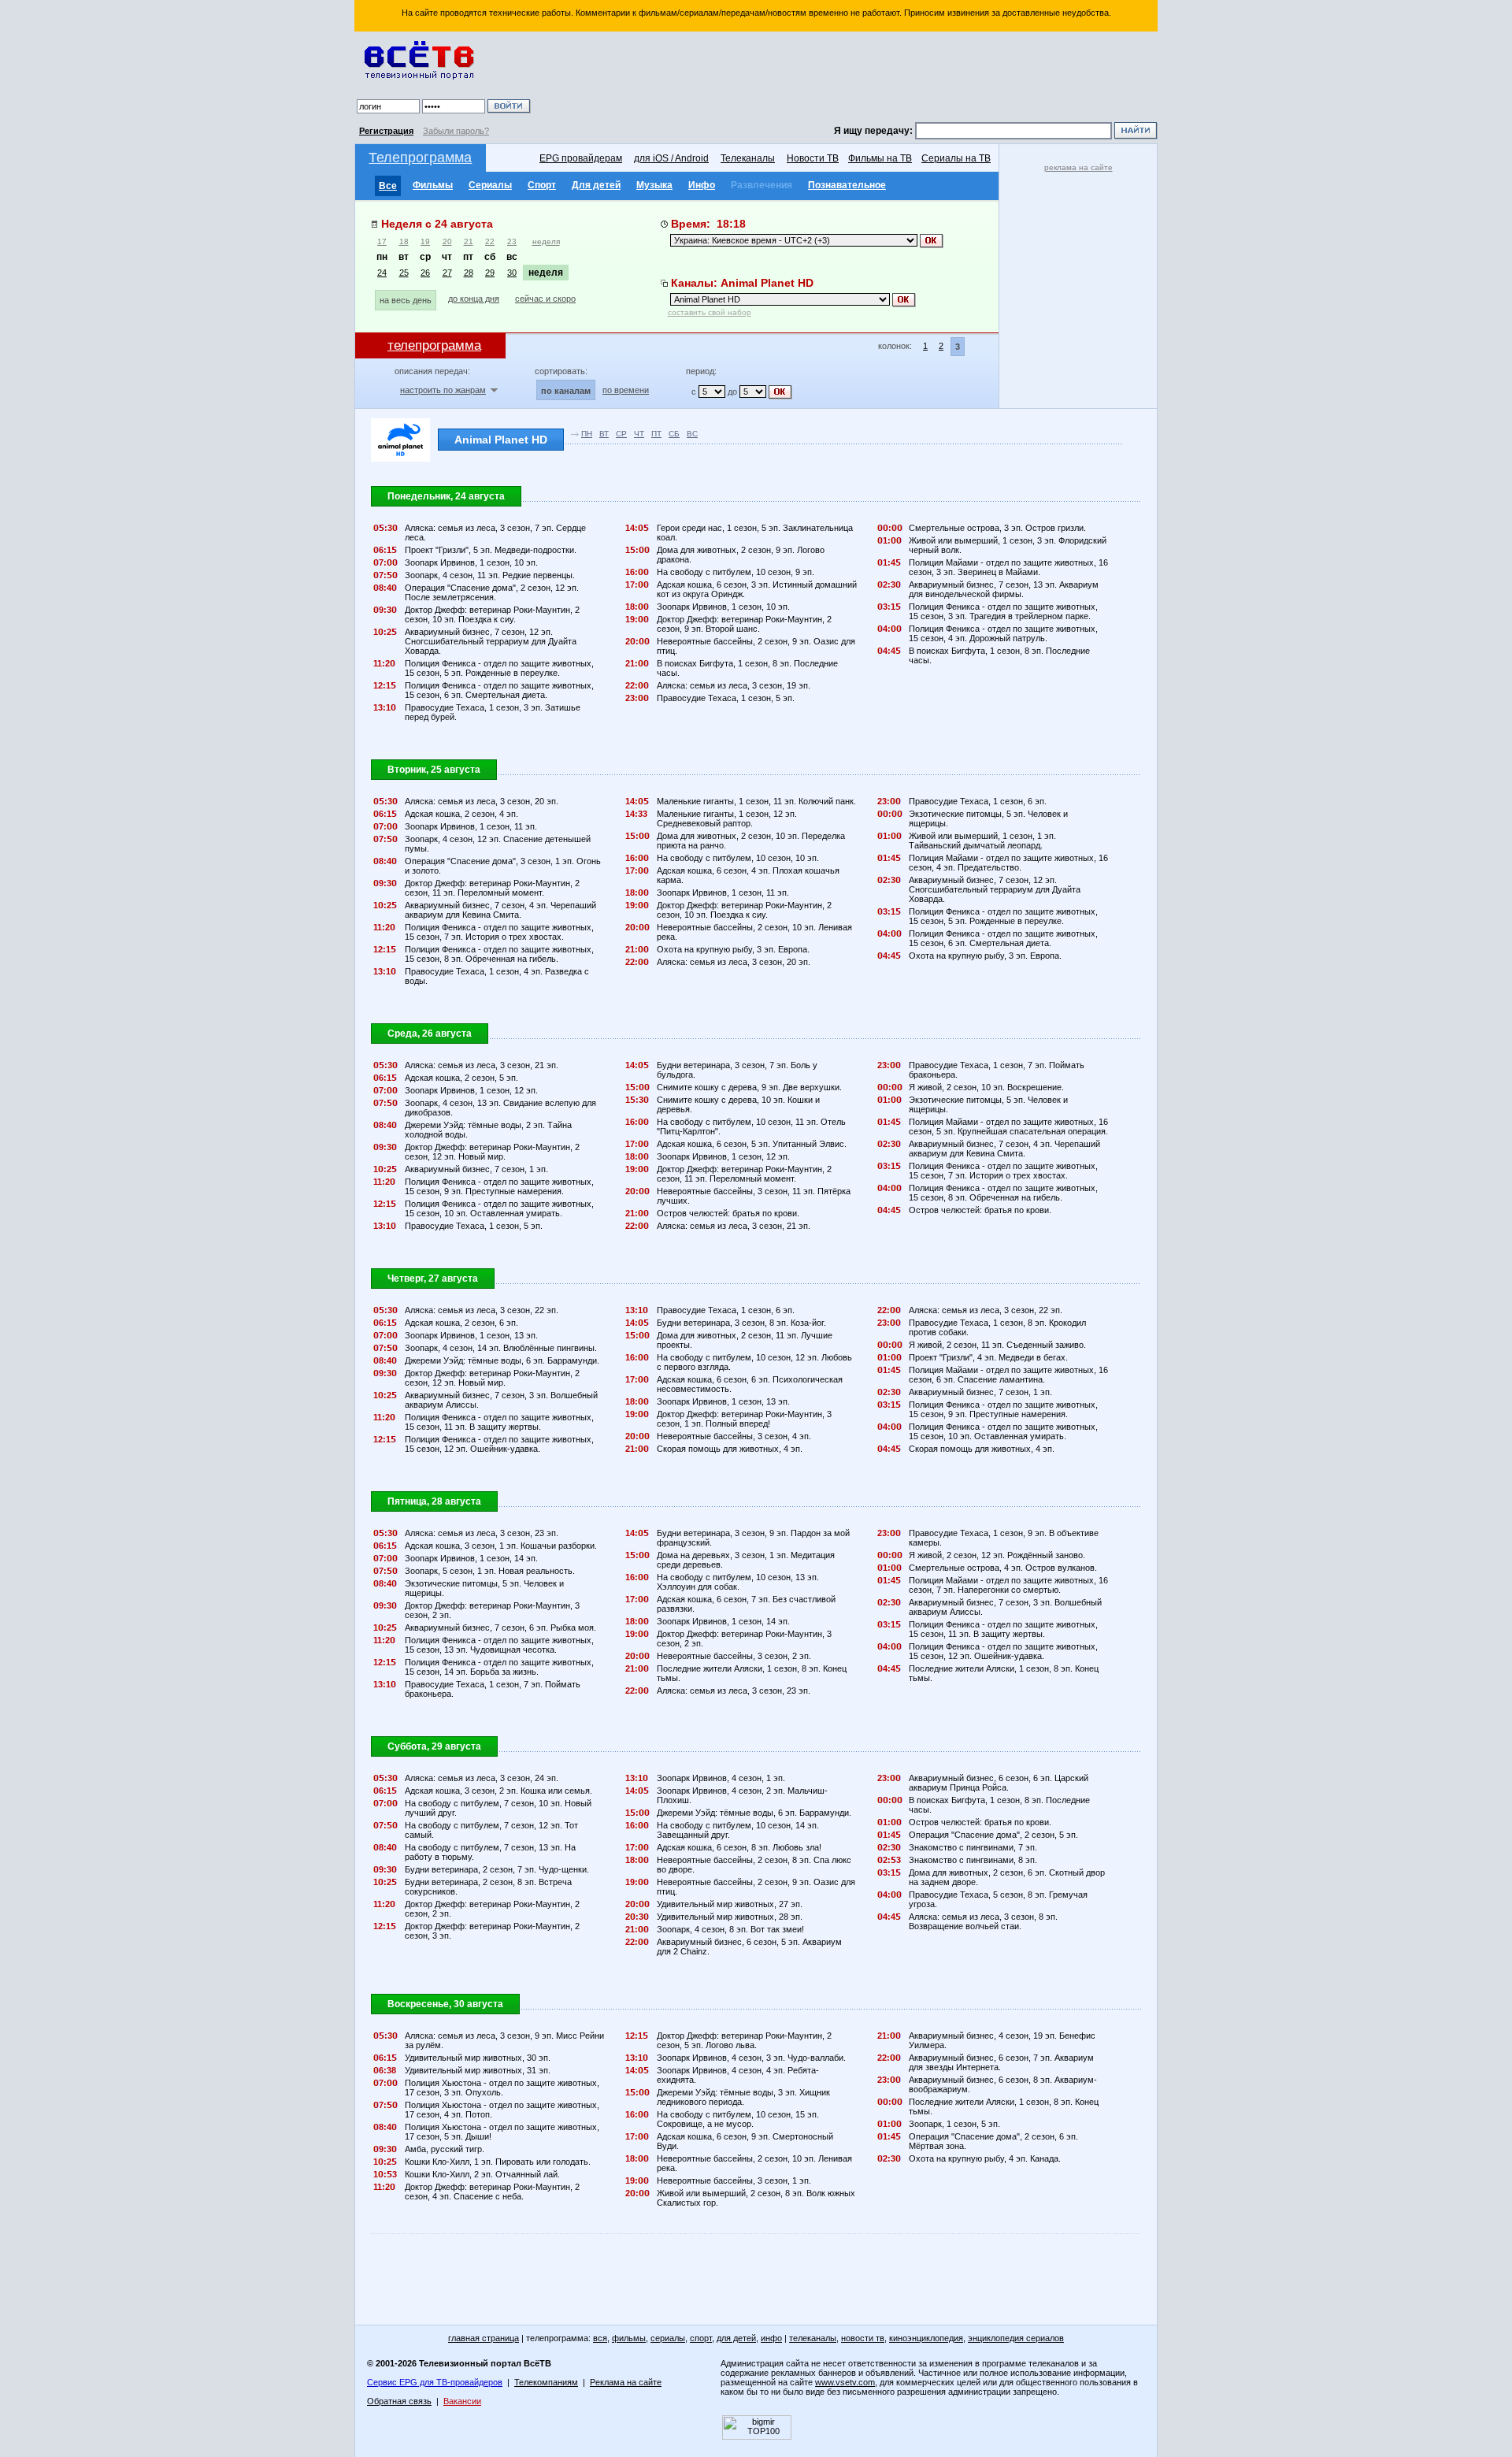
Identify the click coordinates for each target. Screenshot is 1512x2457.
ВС (692, 434)
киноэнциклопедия (926, 2338)
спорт (701, 2338)
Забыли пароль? (456, 131)
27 (447, 273)
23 (512, 241)
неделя (546, 241)
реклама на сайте (1078, 167)
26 (425, 273)
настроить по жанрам (443, 390)
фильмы (629, 2338)
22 (490, 241)
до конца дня (474, 299)
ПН (587, 434)
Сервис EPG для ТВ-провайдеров (435, 2382)
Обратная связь (399, 2401)
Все (388, 186)
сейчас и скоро (545, 299)
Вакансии (462, 2401)
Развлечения (762, 185)
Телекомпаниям (546, 2382)
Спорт (542, 185)
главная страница (484, 2338)
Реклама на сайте (626, 2382)
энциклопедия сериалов (1016, 2338)
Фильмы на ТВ (880, 158)
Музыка (654, 185)
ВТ (604, 434)
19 (425, 241)
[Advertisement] (847, 79)
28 (469, 273)
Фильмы (433, 185)
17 (382, 241)
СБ (674, 434)
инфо (771, 2338)
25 (404, 273)
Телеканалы (748, 158)
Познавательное (847, 185)
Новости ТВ (813, 158)
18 (404, 241)
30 (512, 273)
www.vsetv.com (845, 2382)
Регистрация (386, 131)
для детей (736, 2338)
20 (447, 241)
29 (490, 273)
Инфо (702, 185)
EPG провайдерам (581, 158)
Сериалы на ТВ (956, 158)
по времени (626, 390)
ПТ (656, 434)
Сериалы (490, 185)
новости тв (863, 2338)
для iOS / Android (671, 158)
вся (600, 2338)
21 (469, 241)
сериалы (668, 2338)
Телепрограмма (420, 158)
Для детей (596, 185)
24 (382, 273)
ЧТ (639, 434)
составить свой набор (710, 312)
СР (621, 434)
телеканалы (813, 2338)
